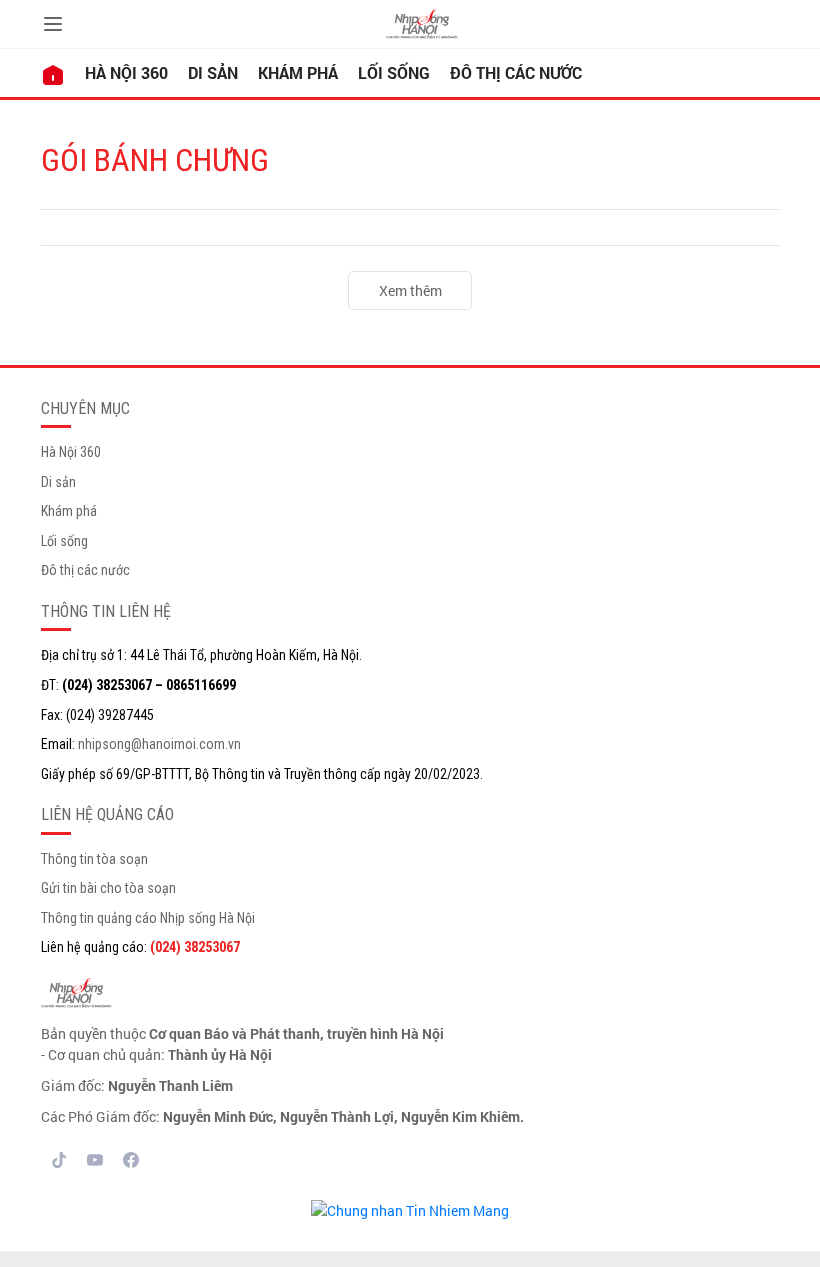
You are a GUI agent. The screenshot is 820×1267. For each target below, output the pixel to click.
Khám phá (298, 72)
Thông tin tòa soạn (94, 859)
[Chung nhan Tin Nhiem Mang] (410, 1208)
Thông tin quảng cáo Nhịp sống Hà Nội (148, 918)
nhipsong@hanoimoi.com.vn (159, 744)
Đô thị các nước (516, 72)
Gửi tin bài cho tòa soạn (108, 888)
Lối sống (394, 72)
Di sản (213, 72)
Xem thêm (410, 290)
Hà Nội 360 (126, 72)
